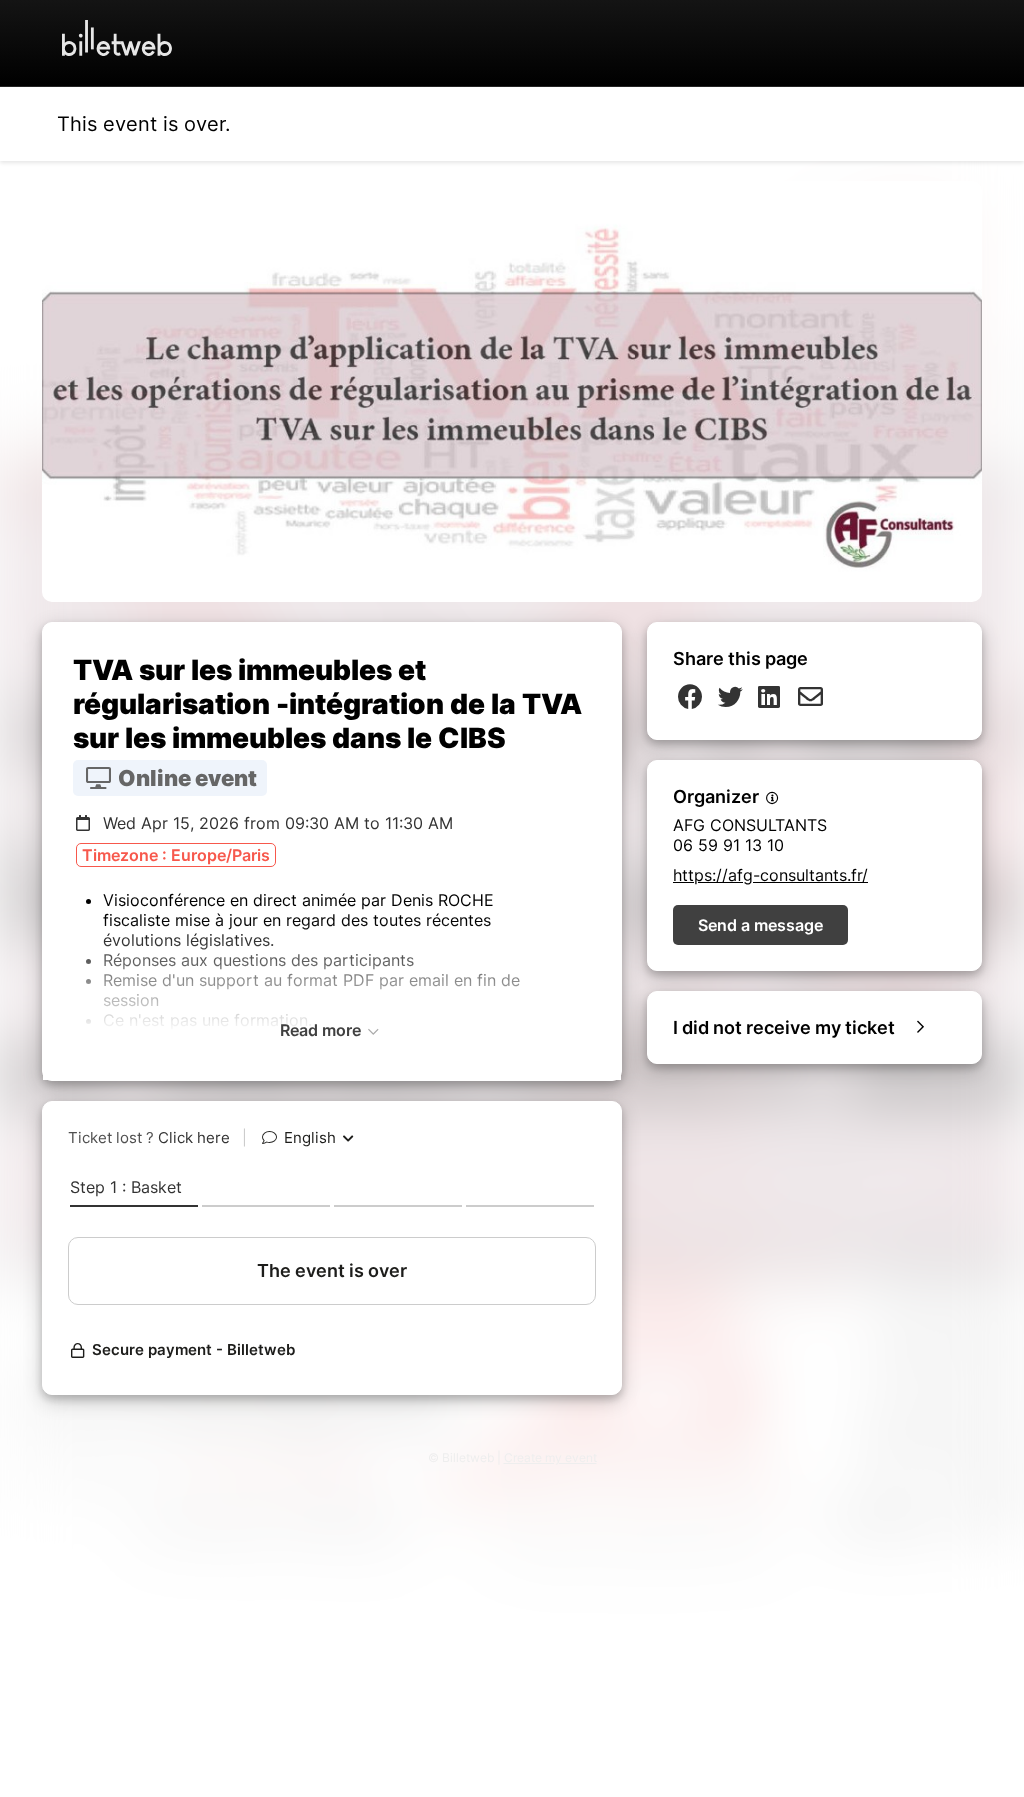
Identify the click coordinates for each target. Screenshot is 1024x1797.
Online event (185, 778)
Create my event (550, 1457)
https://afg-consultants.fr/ (770, 875)
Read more (322, 1030)
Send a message (760, 925)
